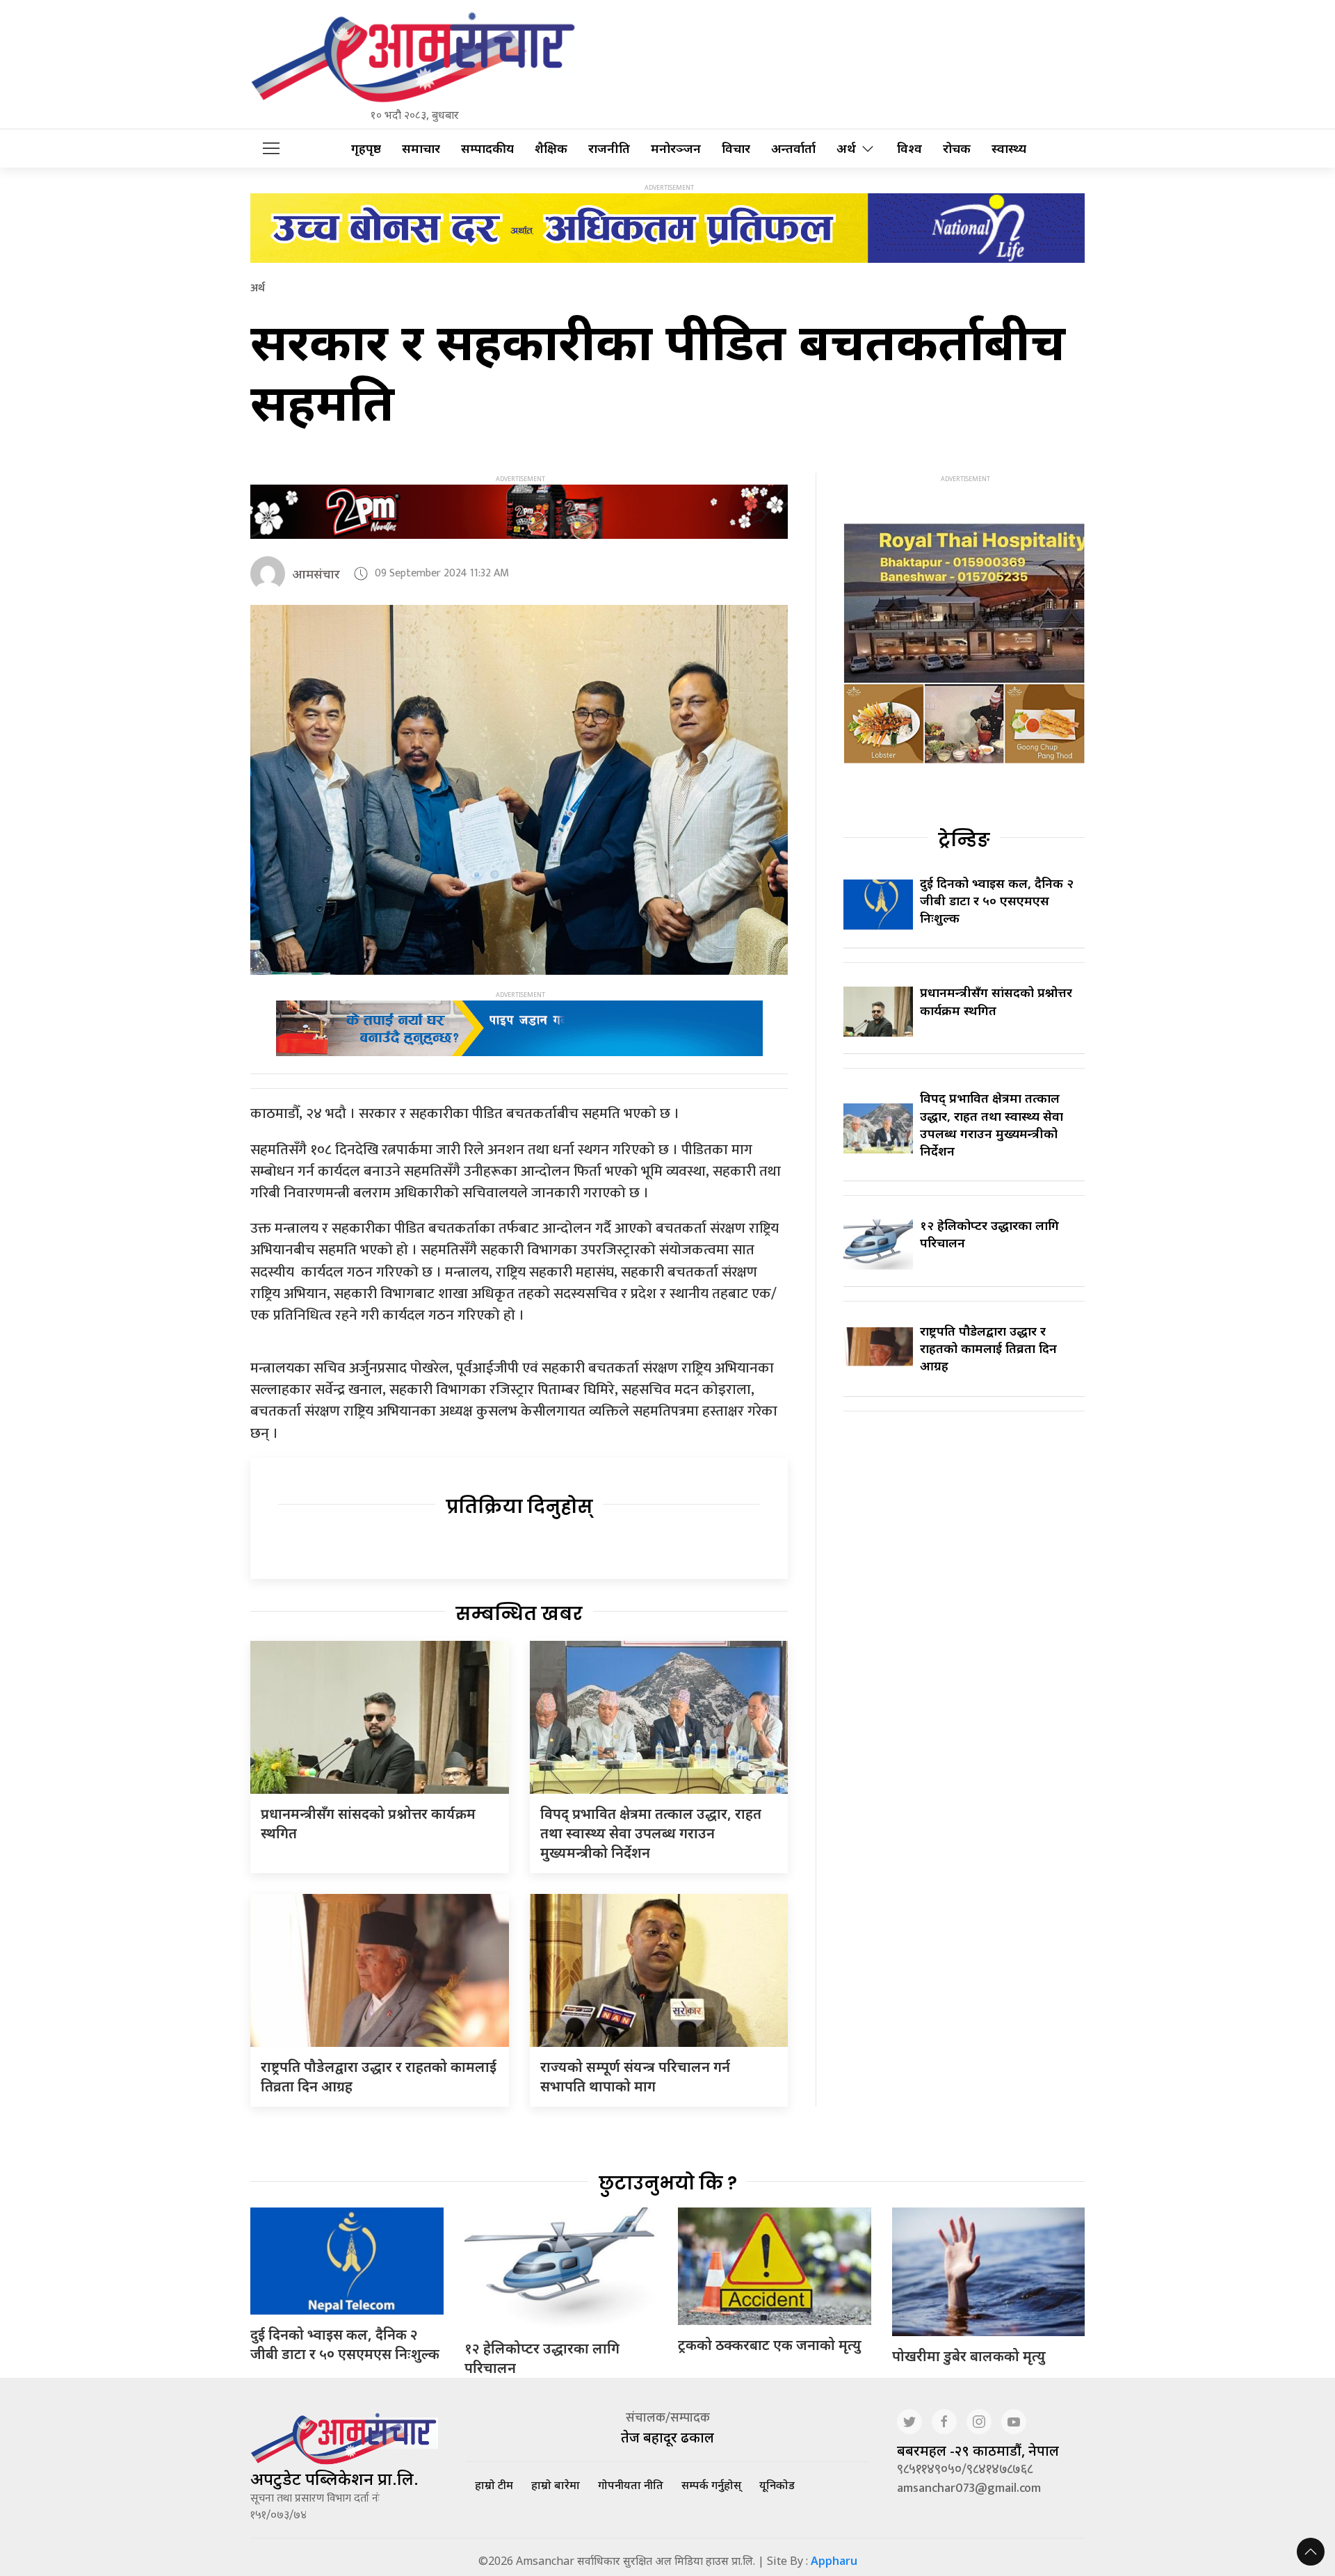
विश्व (909, 148)
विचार (736, 148)
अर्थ (846, 148)
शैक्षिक (551, 148)
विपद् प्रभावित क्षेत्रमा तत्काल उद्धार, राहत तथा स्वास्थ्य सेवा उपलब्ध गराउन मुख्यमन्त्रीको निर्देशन (651, 1833)
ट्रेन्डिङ (964, 840)
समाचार (421, 148)
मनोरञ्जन (676, 148)
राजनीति (609, 148)
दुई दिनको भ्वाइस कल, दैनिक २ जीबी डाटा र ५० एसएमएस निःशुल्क (997, 900)
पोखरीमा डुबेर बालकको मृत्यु (969, 2356)
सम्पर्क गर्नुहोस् (711, 2485)
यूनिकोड (777, 2485)
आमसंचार (316, 574)
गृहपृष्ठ (366, 148)
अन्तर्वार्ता (793, 148)
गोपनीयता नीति (631, 2485)
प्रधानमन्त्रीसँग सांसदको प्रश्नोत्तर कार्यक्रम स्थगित (996, 1001)
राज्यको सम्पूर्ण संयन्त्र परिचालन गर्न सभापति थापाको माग (635, 2076)
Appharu (834, 2561)
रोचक (957, 148)
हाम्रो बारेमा (556, 2485)
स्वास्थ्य (1009, 148)
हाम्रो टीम (494, 2485)
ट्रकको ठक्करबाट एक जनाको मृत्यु (770, 2345)
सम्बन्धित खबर (519, 1614)
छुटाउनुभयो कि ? (668, 2183)
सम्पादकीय (487, 148)
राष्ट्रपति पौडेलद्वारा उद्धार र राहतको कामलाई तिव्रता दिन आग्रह (988, 1348)
